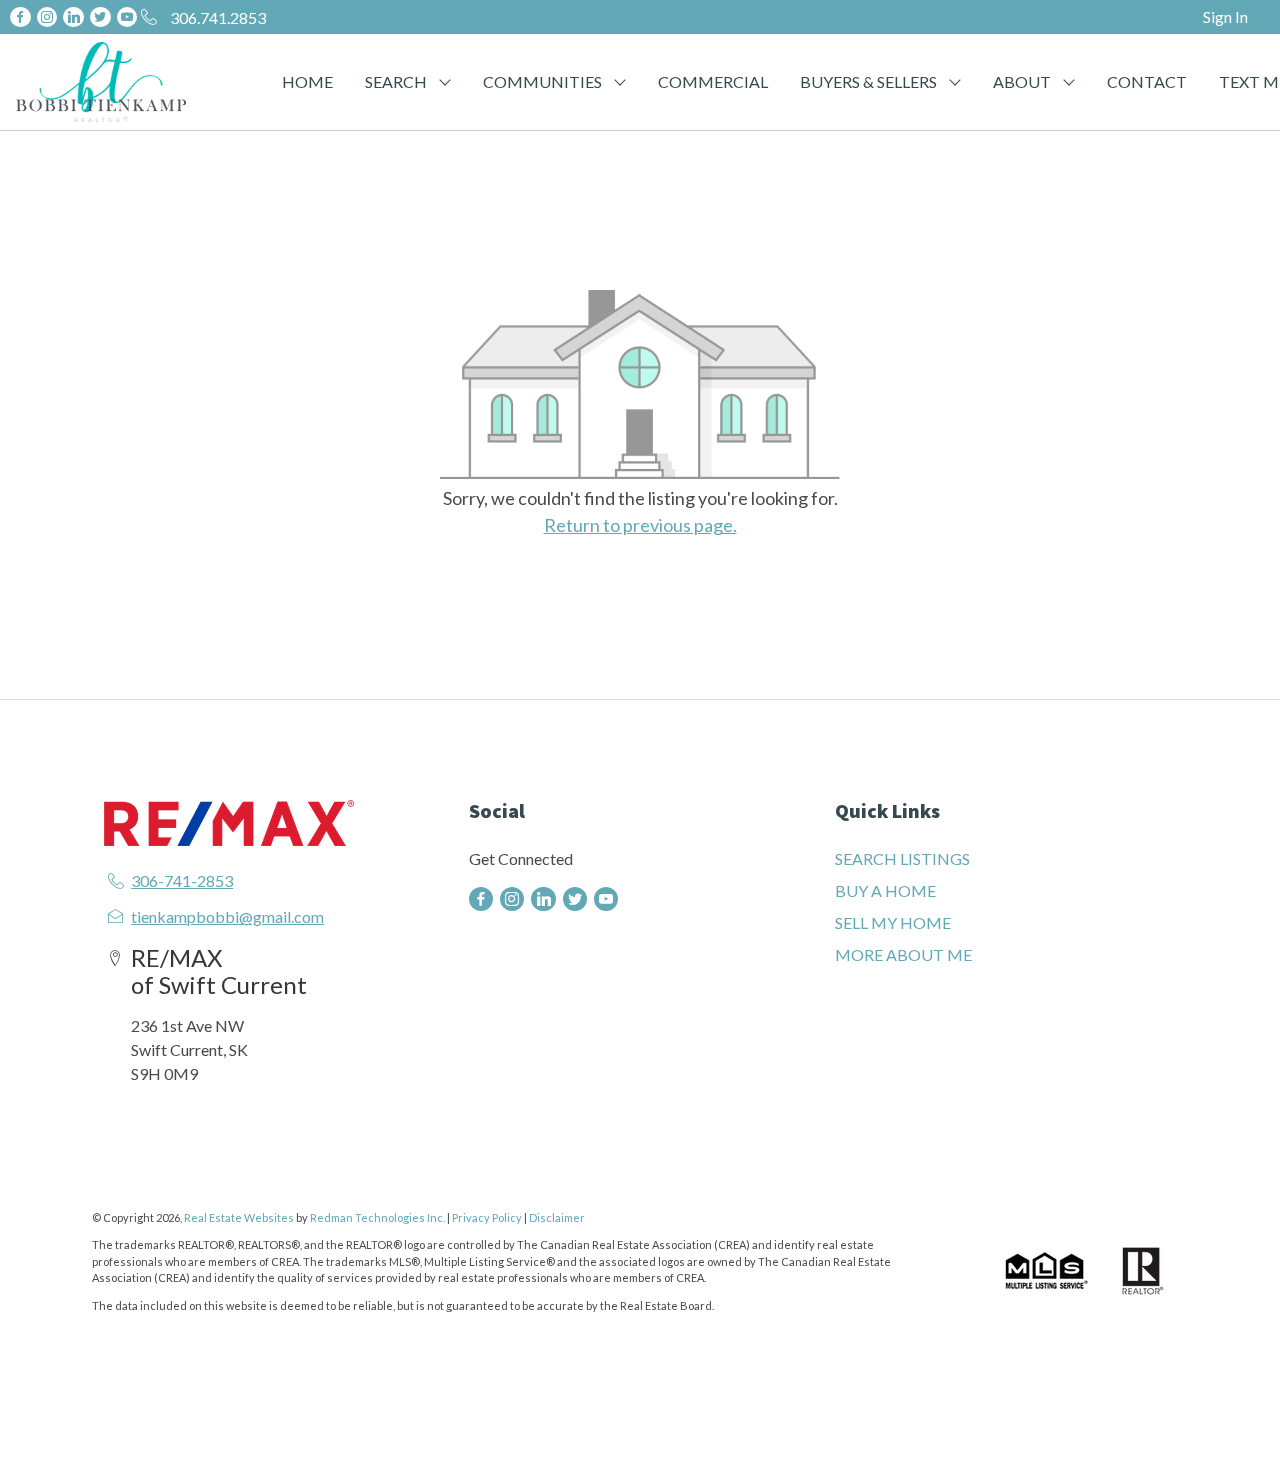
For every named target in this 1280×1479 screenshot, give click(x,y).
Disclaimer (557, 1217)
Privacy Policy (487, 1217)
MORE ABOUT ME (903, 954)
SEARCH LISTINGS (902, 858)
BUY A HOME (885, 890)
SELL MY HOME (893, 922)
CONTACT (1147, 81)
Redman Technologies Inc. (378, 1217)
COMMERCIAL (713, 81)
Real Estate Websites (240, 1217)
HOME (307, 81)
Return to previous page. (640, 525)
